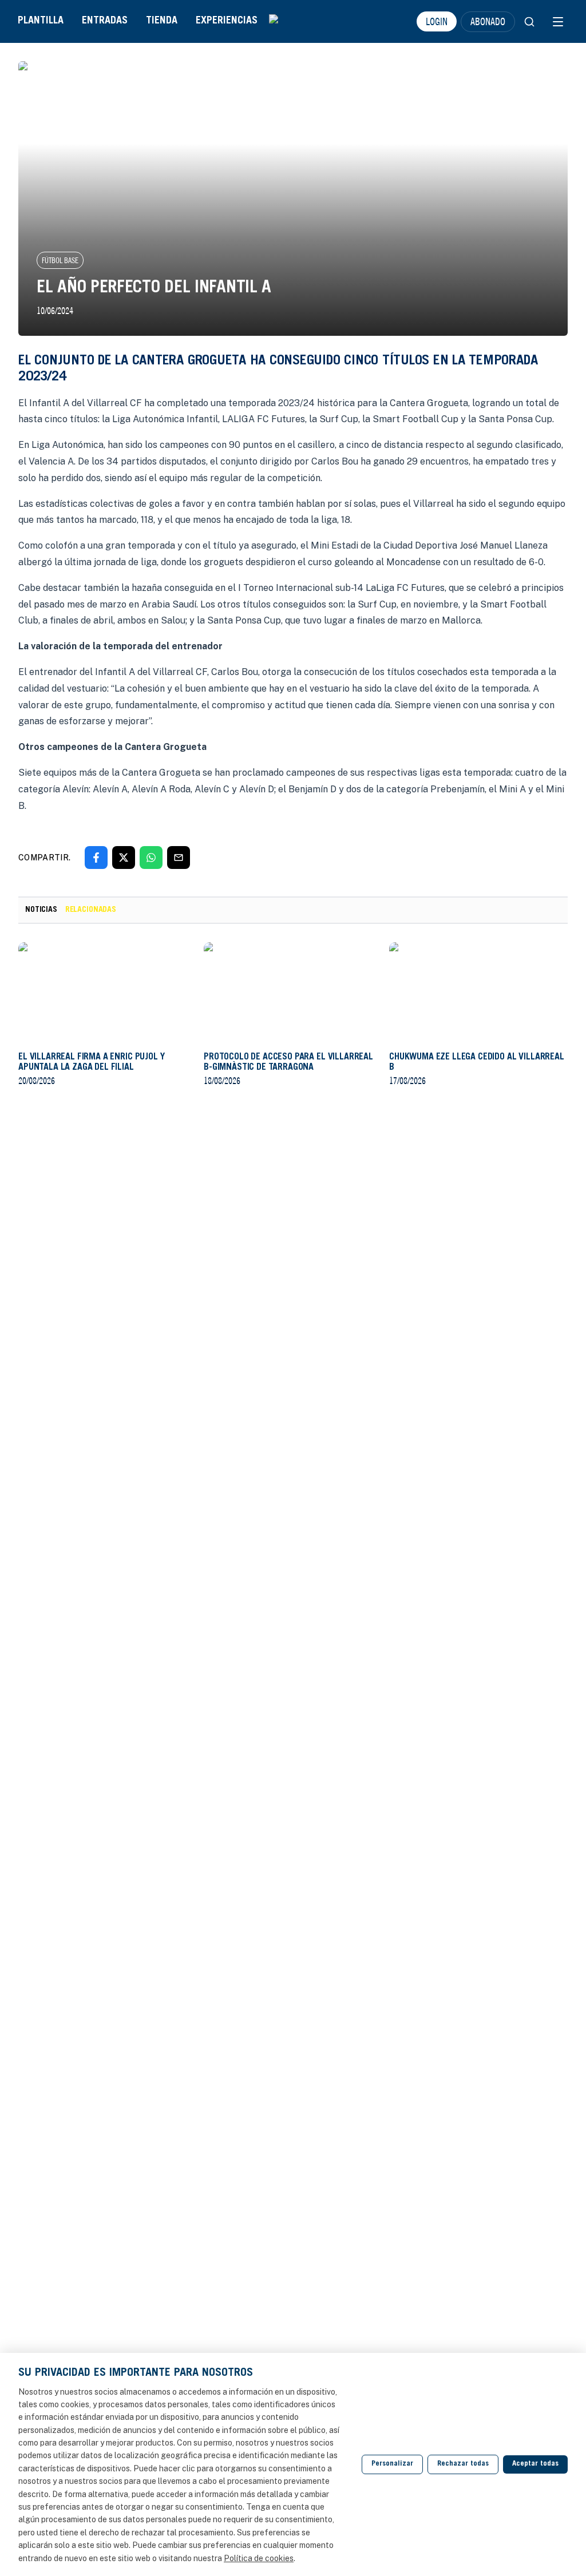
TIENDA (162, 21)
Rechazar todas (463, 2464)
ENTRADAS (105, 21)
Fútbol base (60, 260)
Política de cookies (259, 2558)
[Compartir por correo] (179, 858)
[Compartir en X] (124, 858)
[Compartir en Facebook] (96, 858)
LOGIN (437, 21)
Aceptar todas (535, 2464)
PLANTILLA (41, 21)
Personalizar (392, 2464)
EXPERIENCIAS (227, 21)
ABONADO (488, 21)
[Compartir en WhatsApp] (151, 858)
